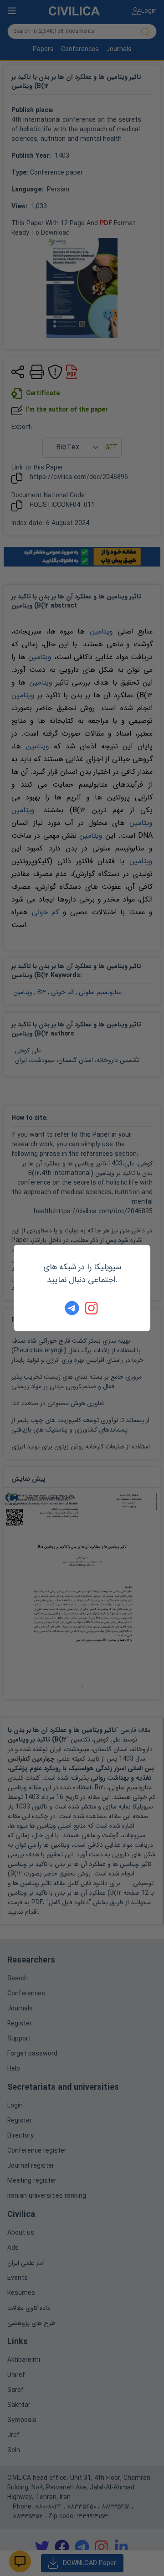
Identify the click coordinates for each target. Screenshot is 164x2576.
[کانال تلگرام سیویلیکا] (72, 1308)
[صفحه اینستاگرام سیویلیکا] (92, 1308)
